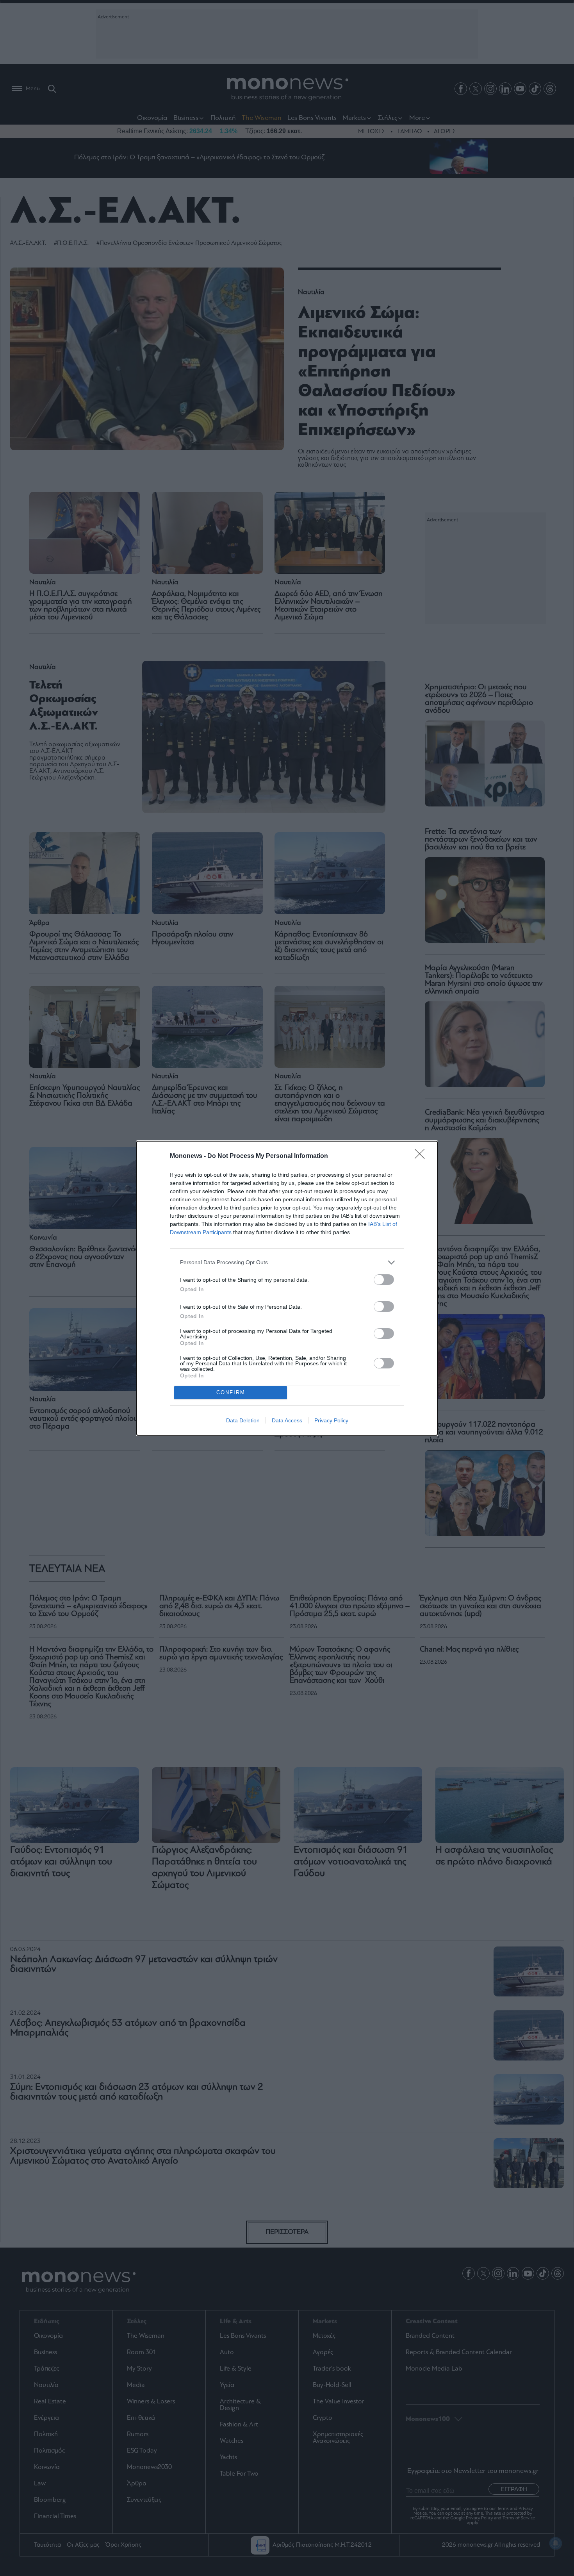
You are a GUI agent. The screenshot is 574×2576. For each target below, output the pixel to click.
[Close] (422, 1156)
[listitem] (287, 1262)
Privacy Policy (331, 1420)
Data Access (287, 1420)
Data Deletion (243, 1420)
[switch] (384, 1280)
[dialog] (287, 1288)
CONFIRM (231, 1392)
